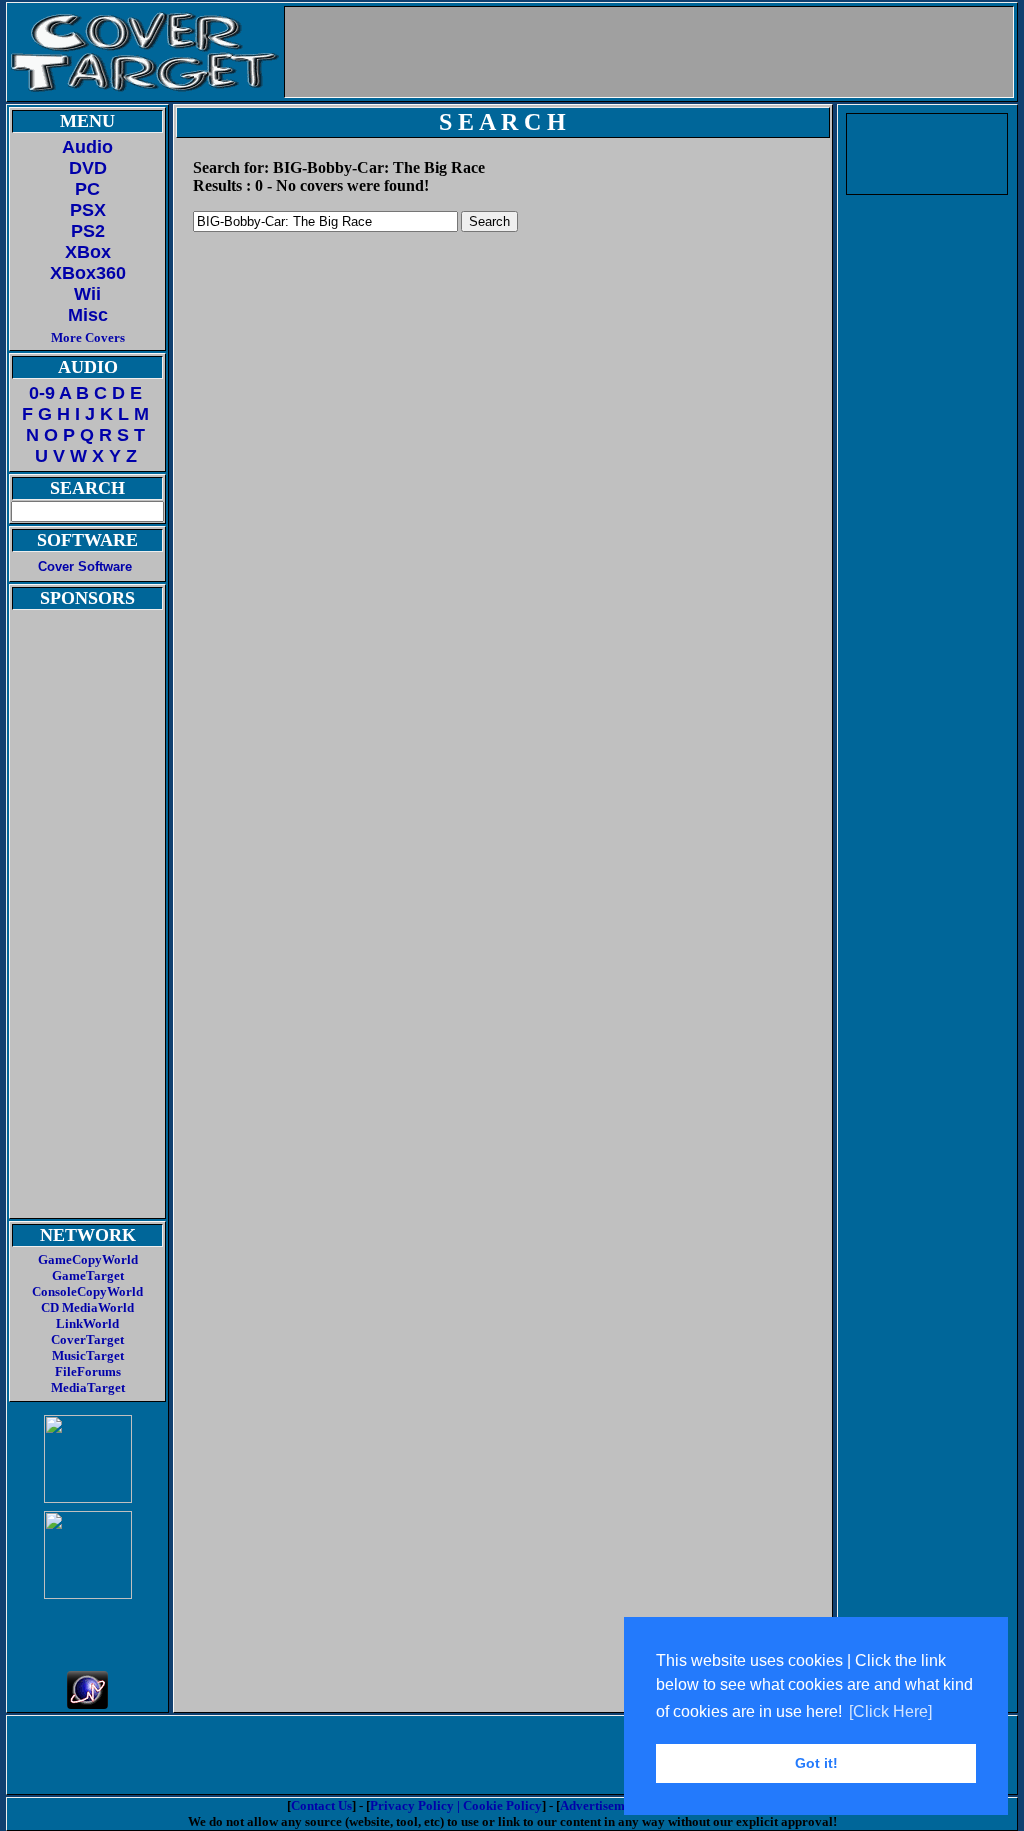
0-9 (42, 393)
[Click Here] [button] (890, 1711)
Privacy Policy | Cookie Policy (456, 1805)
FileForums (88, 1371)
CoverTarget (87, 1339)
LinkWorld (87, 1323)
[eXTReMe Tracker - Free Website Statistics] (87, 1703)
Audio (87, 147)
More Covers (88, 337)
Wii (87, 294)
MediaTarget (88, 1387)
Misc (88, 315)
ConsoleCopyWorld (87, 1291)
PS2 (88, 231)
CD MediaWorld (87, 1307)
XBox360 (88, 273)
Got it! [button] (816, 1763)
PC (87, 189)
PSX (88, 210)
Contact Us (321, 1805)
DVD (88, 168)
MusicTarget (88, 1355)
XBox (88, 252)
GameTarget (88, 1275)
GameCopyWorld (88, 1259)
